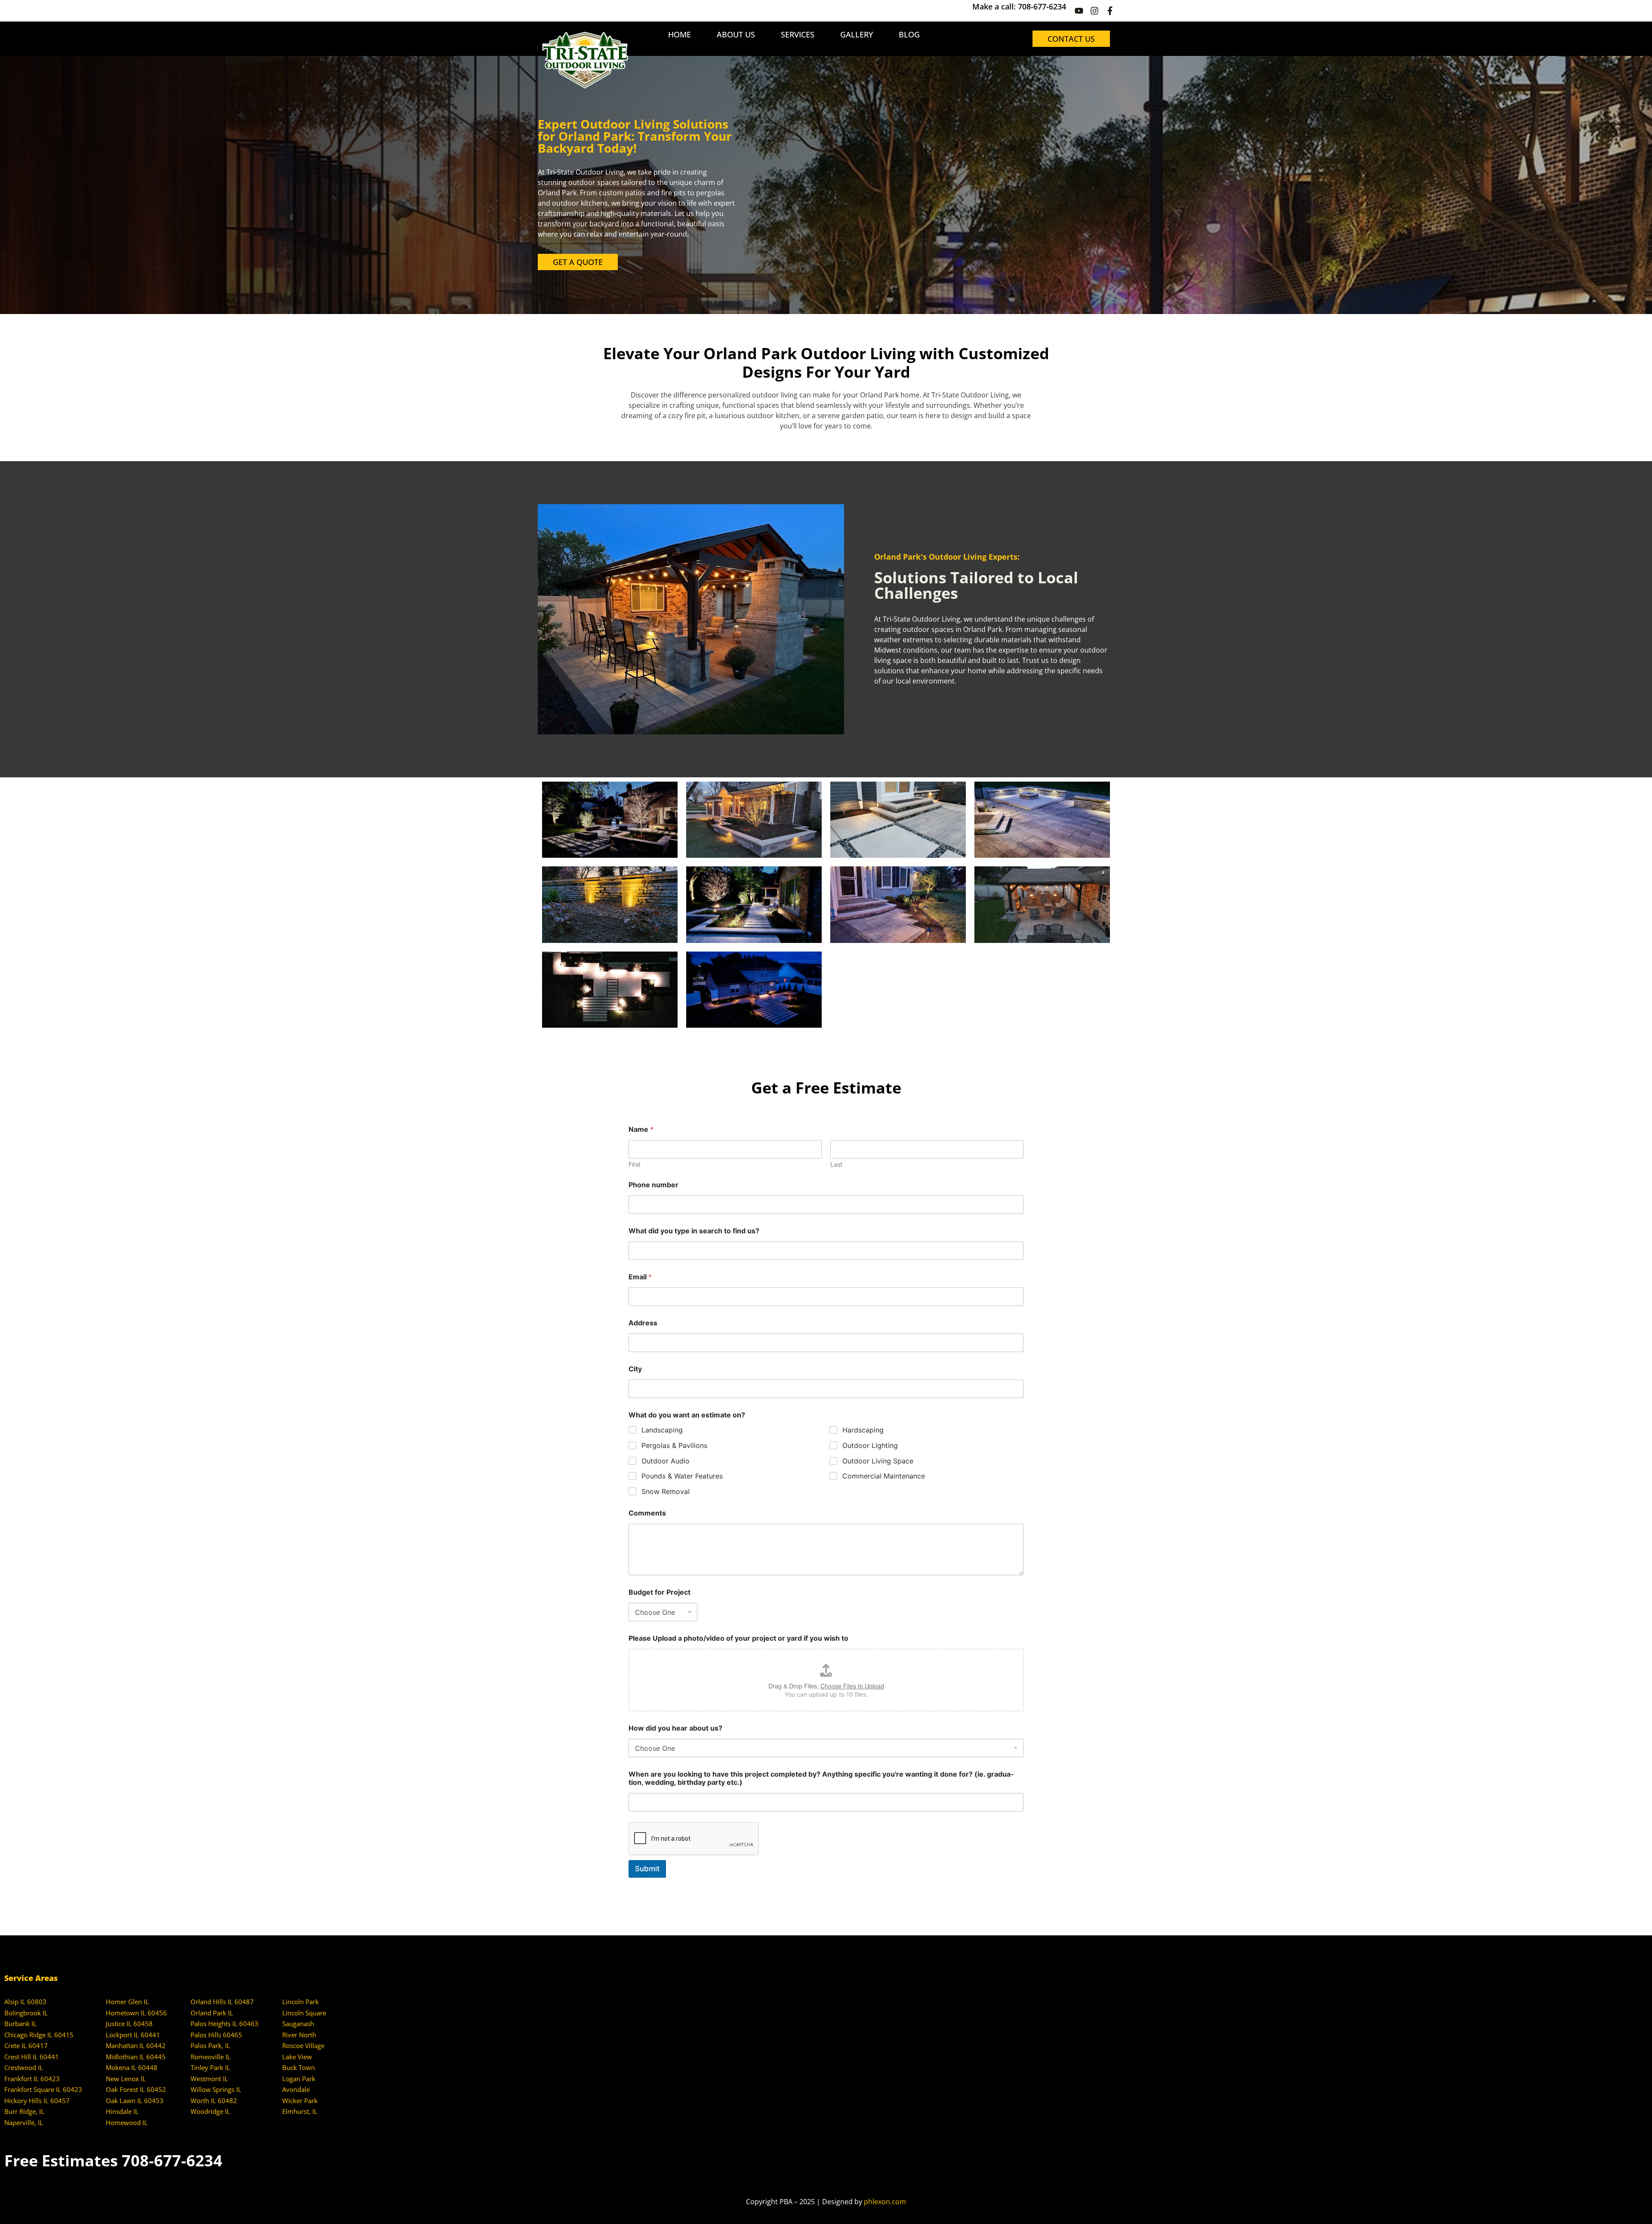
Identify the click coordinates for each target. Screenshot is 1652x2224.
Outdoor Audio (666, 1461)
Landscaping (662, 1430)
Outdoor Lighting (870, 1445)
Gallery (857, 34)
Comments (647, 1513)
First (635, 1164)
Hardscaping (863, 1430)
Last (836, 1164)
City (635, 1369)
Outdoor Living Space (878, 1461)
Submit (647, 1869)
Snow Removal (666, 1491)
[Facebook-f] (1110, 11)
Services (798, 34)
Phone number (653, 1185)
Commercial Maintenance (884, 1476)
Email (640, 1277)
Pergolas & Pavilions (674, 1445)
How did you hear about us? (675, 1728)
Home (680, 34)
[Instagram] (1094, 11)
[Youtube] (1079, 11)
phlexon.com (885, 2202)
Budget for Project (660, 1592)
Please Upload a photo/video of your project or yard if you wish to (738, 1638)
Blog (909, 34)
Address (643, 1323)
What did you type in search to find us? (694, 1231)
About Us (736, 34)
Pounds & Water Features (682, 1476)
